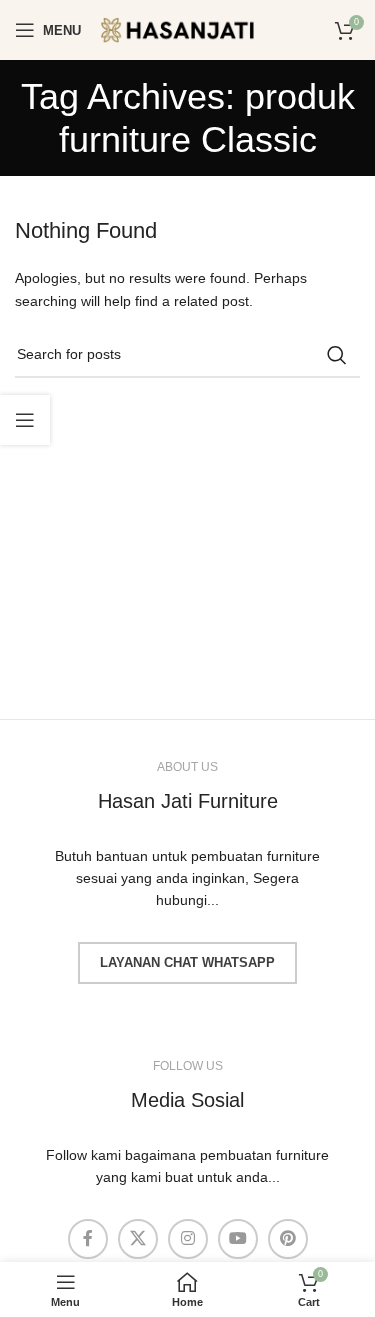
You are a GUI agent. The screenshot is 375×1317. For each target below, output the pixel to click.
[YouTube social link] (238, 1239)
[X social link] (138, 1239)
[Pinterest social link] (288, 1239)
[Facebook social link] (88, 1239)
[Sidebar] (25, 420)
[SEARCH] (337, 355)
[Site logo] (191, 29)
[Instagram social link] (188, 1239)
